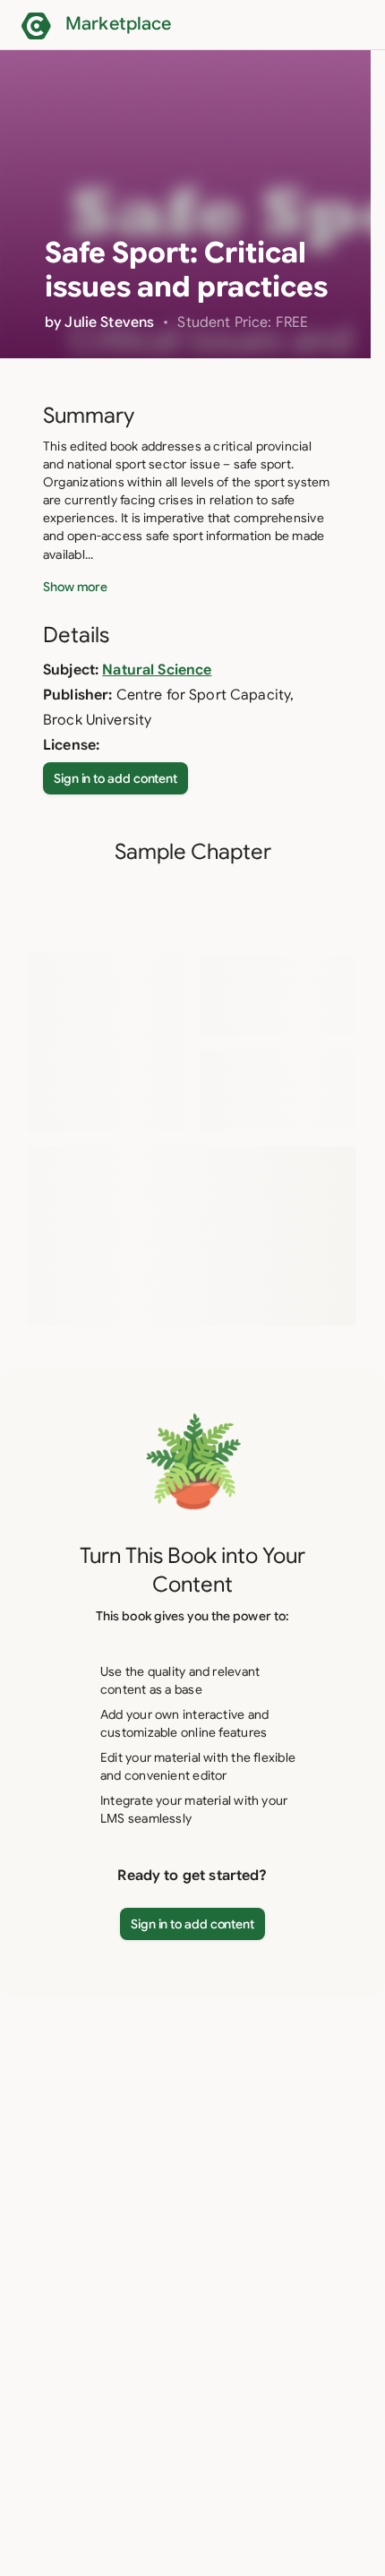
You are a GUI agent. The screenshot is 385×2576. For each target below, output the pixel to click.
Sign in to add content (115, 778)
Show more (75, 587)
